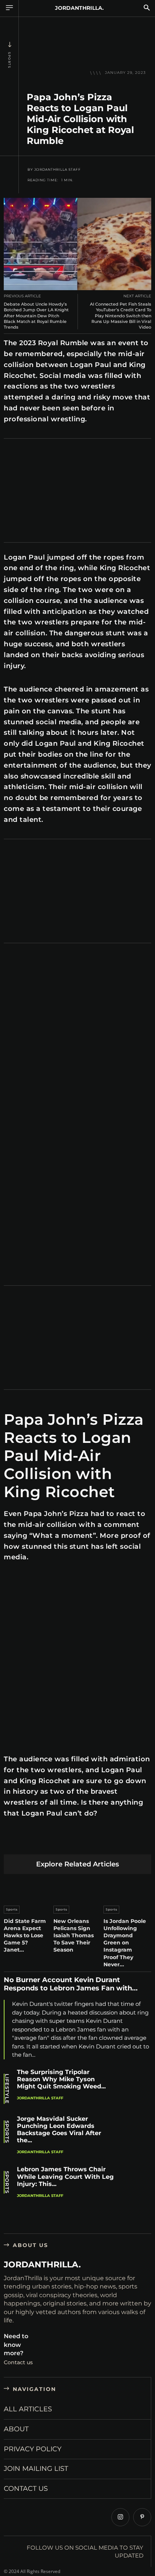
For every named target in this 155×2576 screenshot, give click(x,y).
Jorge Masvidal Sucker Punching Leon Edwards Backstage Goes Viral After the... (59, 2130)
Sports (9, 60)
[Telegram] (118, 1842)
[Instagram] (120, 2517)
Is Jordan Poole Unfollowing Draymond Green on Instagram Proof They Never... (125, 1943)
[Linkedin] (65, 1842)
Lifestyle (7, 2089)
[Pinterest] (47, 1842)
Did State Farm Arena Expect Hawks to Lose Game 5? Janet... (25, 1936)
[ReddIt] (82, 1842)
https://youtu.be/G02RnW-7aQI (41, 959)
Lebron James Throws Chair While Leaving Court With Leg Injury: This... (65, 2176)
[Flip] (135, 1842)
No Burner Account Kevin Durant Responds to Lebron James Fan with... (71, 1984)
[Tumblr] (100, 1842)
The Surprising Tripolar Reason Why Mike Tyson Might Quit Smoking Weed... (61, 2079)
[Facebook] (11, 1842)
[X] (29, 1842)
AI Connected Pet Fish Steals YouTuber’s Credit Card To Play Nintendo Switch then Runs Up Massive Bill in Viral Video (121, 316)
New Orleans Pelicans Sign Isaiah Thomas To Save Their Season (74, 1936)
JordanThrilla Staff (58, 170)
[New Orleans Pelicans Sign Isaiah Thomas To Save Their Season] (77, 1888)
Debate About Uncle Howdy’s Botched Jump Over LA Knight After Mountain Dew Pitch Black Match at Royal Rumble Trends (36, 316)
